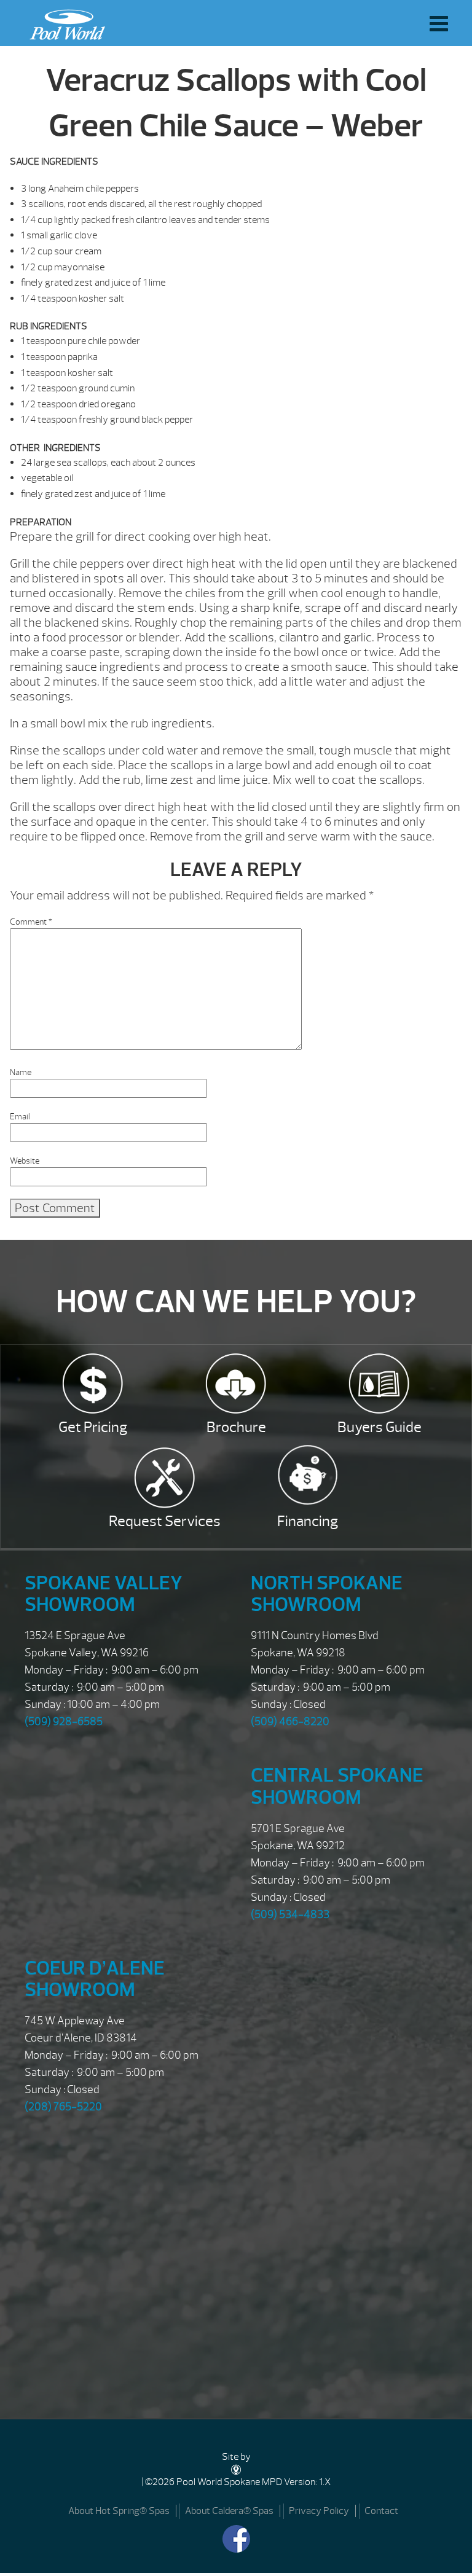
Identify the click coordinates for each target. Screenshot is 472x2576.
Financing (308, 1521)
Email (20, 1117)
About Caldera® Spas (229, 2511)
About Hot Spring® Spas (119, 2511)
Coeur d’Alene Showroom (95, 1979)
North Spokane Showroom (327, 1594)
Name (21, 1072)
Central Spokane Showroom (337, 1786)
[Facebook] (236, 2539)
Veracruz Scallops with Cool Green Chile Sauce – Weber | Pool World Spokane (64, 22)
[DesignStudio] (236, 2469)
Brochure (236, 1427)
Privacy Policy (319, 2511)
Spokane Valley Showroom (104, 1594)
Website (25, 1161)
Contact (381, 2511)
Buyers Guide (380, 1427)
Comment (31, 922)
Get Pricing (93, 1427)
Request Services (165, 1521)
